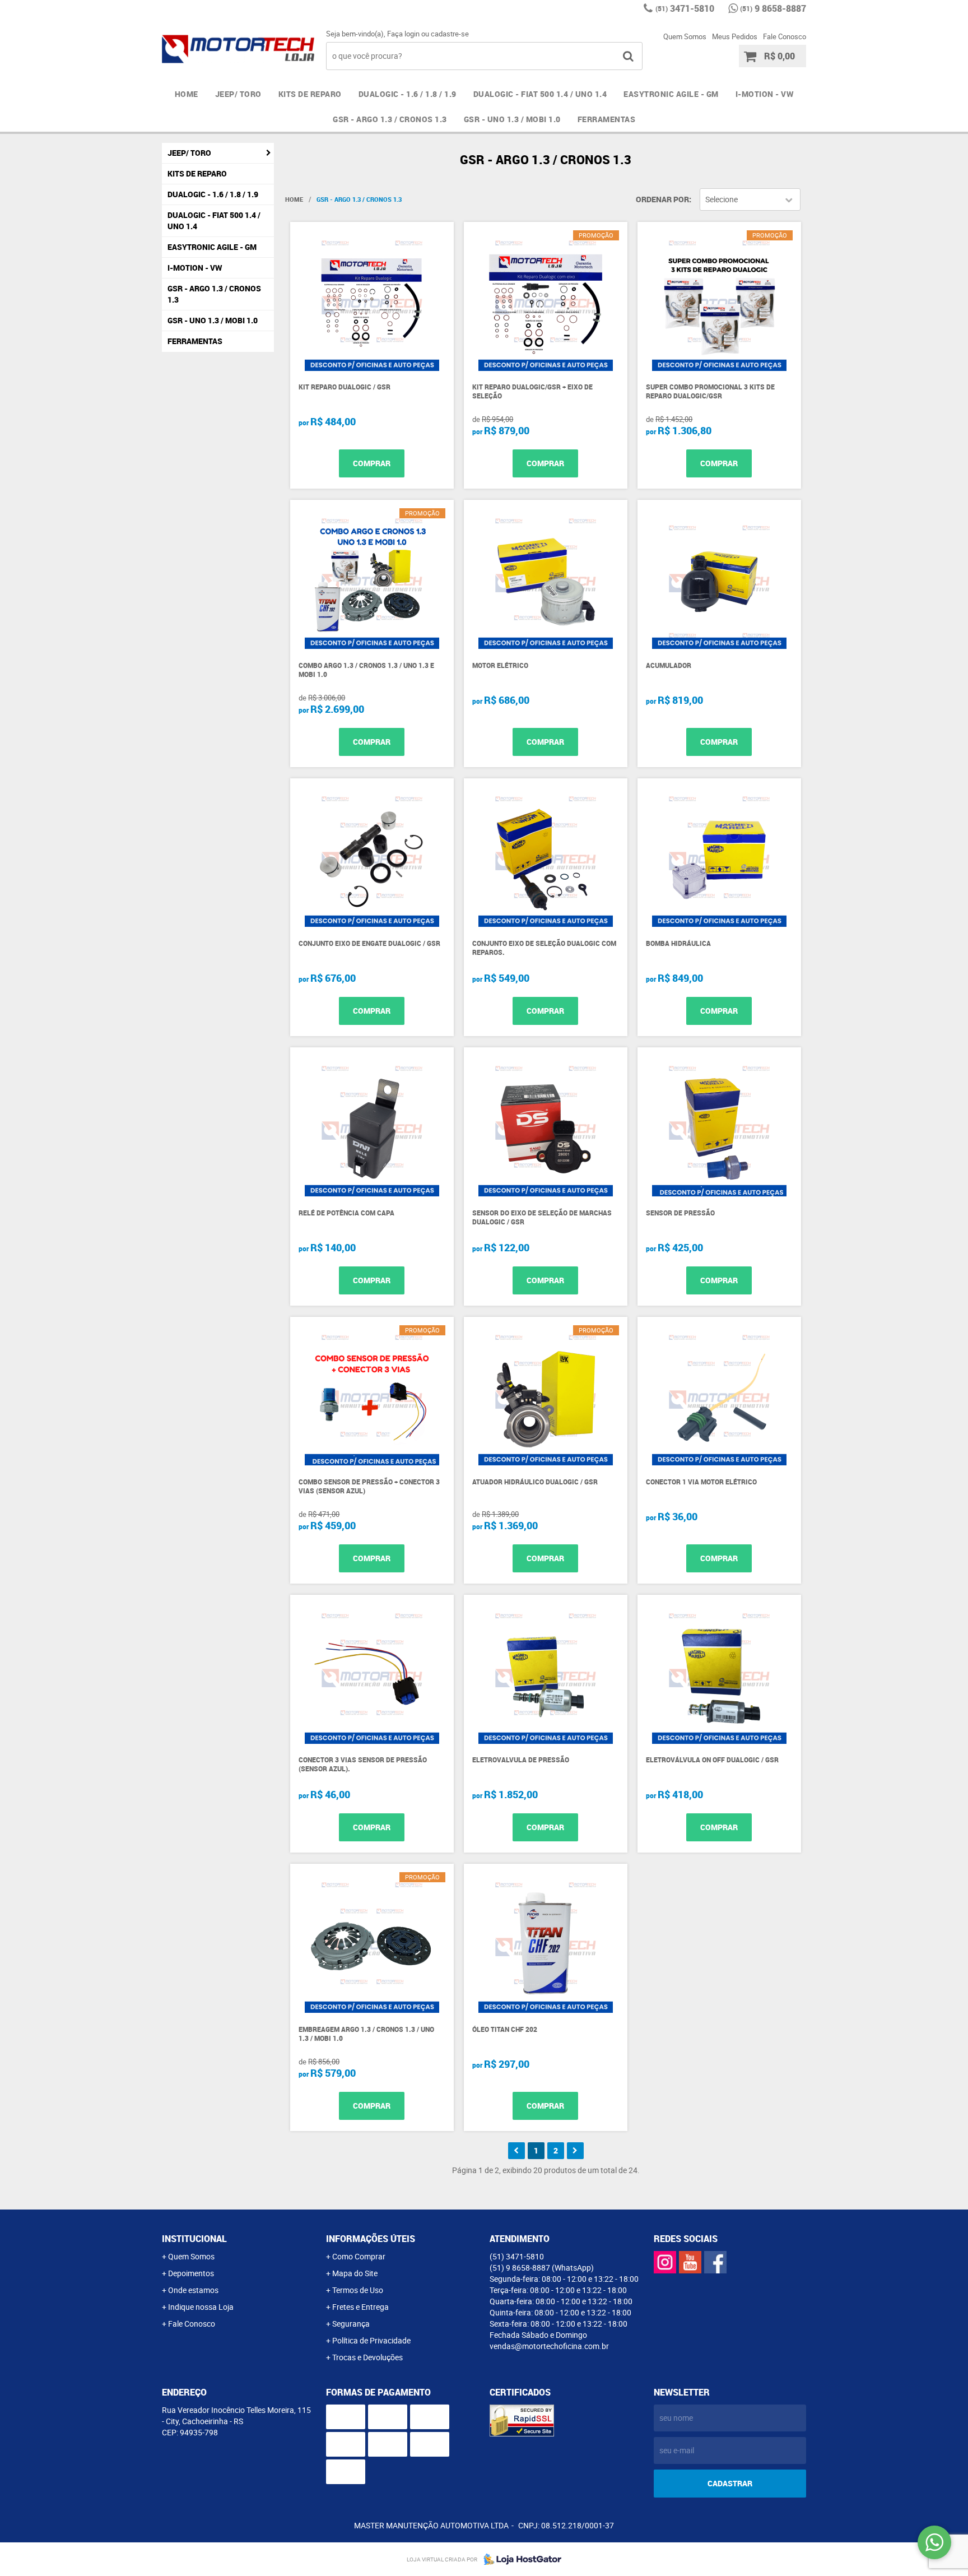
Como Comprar (359, 2256)
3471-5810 (685, 8)
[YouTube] (690, 2262)
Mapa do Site (355, 2273)
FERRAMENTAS (607, 119)
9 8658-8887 (773, 8)
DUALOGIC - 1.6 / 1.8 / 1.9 (408, 94)
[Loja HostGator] (519, 2559)
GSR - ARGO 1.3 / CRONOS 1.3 (390, 119)
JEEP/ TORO (238, 94)
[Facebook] (715, 2262)
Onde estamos (193, 2290)
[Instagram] (665, 2262)
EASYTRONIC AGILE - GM (671, 94)
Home (187, 94)
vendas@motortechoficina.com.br (549, 2346)
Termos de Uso (358, 2290)
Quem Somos (685, 36)
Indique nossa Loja (201, 2307)
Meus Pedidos (735, 36)
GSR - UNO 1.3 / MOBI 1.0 (512, 119)
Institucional (194, 2239)
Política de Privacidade (371, 2340)
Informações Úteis (371, 2239)
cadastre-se (450, 34)
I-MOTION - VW (765, 94)
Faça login (403, 34)
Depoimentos (191, 2273)
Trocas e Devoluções (367, 2357)
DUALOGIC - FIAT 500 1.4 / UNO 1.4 (540, 94)
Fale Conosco (785, 36)
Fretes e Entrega (360, 2307)
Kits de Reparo (310, 94)
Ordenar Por (662, 199)
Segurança (351, 2324)
